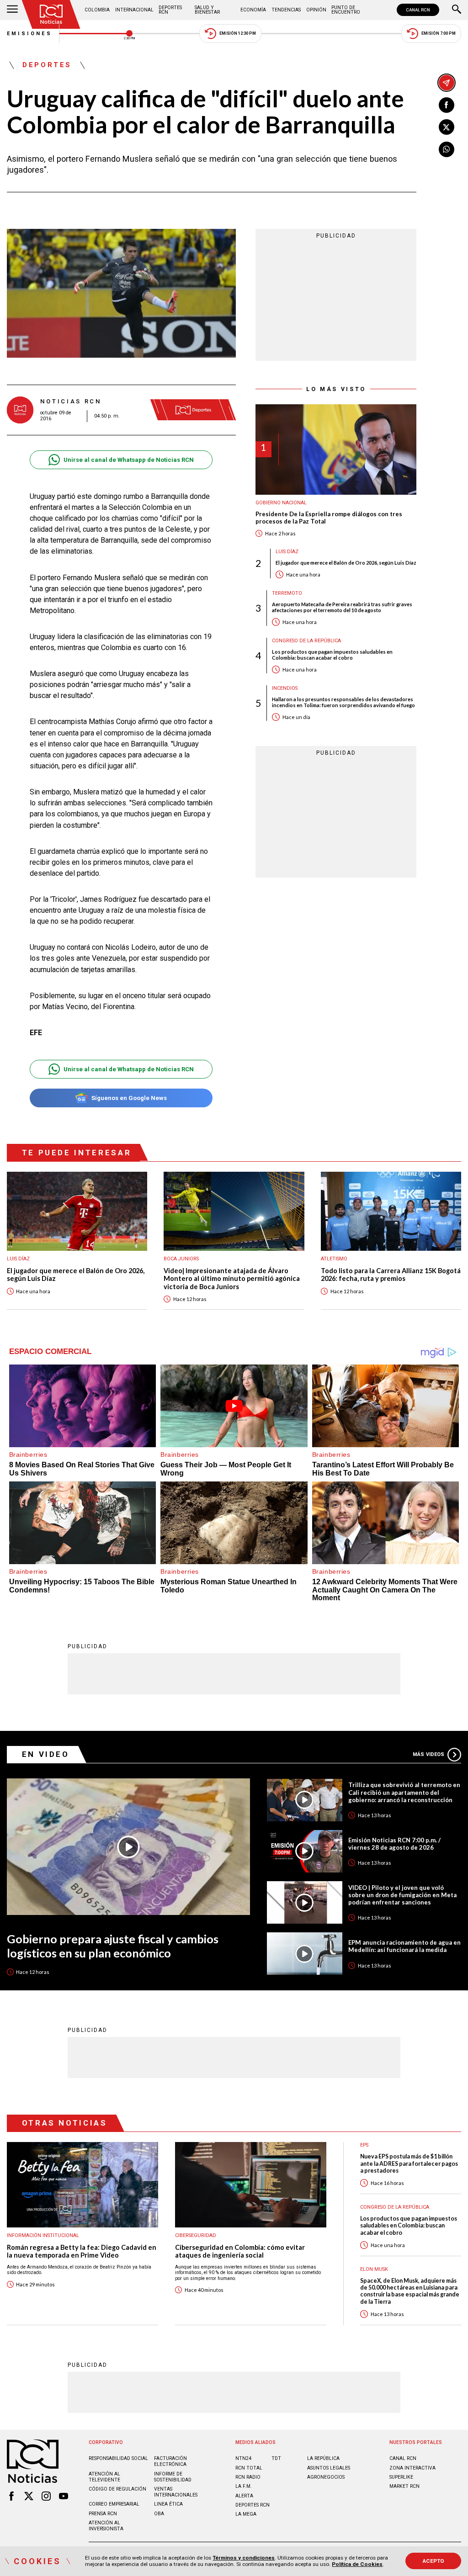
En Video (46, 1754)
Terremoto (287, 593)
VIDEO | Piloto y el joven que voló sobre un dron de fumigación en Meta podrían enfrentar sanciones (402, 1895)
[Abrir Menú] (12, 10)
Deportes (47, 65)
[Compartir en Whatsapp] (447, 149)
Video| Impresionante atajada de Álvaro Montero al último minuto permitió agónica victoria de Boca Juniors (232, 1279)
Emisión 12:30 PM (238, 33)
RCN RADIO (248, 2477)
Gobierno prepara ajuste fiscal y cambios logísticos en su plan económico (113, 1946)
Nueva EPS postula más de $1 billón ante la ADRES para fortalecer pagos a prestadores (409, 2163)
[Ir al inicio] (51, 14)
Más (428, 1754)
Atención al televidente (104, 2477)
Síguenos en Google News (129, 1098)
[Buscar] (457, 10)
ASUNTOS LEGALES (329, 2468)
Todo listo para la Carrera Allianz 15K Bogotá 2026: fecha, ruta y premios (391, 1275)
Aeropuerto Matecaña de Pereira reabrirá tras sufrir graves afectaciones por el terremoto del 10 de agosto (342, 607)
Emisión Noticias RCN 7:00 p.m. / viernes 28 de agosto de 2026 (394, 1844)
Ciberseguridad (196, 2235)
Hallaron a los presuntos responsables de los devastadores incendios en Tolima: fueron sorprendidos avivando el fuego (343, 702)
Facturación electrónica (170, 2461)
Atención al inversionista (106, 2526)
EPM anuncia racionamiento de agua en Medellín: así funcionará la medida (404, 1946)
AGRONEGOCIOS (326, 2477)
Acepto (433, 2561)
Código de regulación (117, 2489)
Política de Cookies (357, 2564)
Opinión (316, 10)
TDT (276, 2458)
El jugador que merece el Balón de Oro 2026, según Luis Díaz (346, 563)
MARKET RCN (404, 2486)
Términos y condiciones (244, 2558)
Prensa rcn (103, 2514)
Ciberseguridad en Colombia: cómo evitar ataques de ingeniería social (240, 2251)
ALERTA (244, 2496)
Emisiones (30, 34)
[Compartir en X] (447, 127)
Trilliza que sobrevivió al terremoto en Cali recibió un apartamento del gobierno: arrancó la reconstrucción (404, 1792)
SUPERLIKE (401, 2477)
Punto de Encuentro (346, 10)
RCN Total (249, 2468)
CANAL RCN (418, 10)
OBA (159, 2514)
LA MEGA (246, 2514)
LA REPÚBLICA (323, 2458)
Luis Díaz (287, 552)
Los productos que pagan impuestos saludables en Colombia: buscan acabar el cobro (332, 655)
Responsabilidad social (118, 2458)
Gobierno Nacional (281, 503)
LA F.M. (244, 2486)
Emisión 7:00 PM (439, 33)
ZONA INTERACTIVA (412, 2468)
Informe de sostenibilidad (173, 2477)
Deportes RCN (170, 10)
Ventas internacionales (176, 2492)
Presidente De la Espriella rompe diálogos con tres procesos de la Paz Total (329, 518)
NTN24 (243, 2458)
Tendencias (286, 10)
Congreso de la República (306, 641)
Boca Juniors (181, 1259)
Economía (253, 10)
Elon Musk (374, 2269)
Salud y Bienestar (207, 10)
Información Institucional (43, 2235)
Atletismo (334, 1259)
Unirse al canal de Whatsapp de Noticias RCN (129, 460)
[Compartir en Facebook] (447, 105)
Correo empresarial (114, 2504)
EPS (364, 2145)
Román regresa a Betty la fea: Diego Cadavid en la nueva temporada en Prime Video (82, 2251)
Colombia (97, 10)
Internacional (134, 10)
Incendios (285, 688)
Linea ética (168, 2504)
